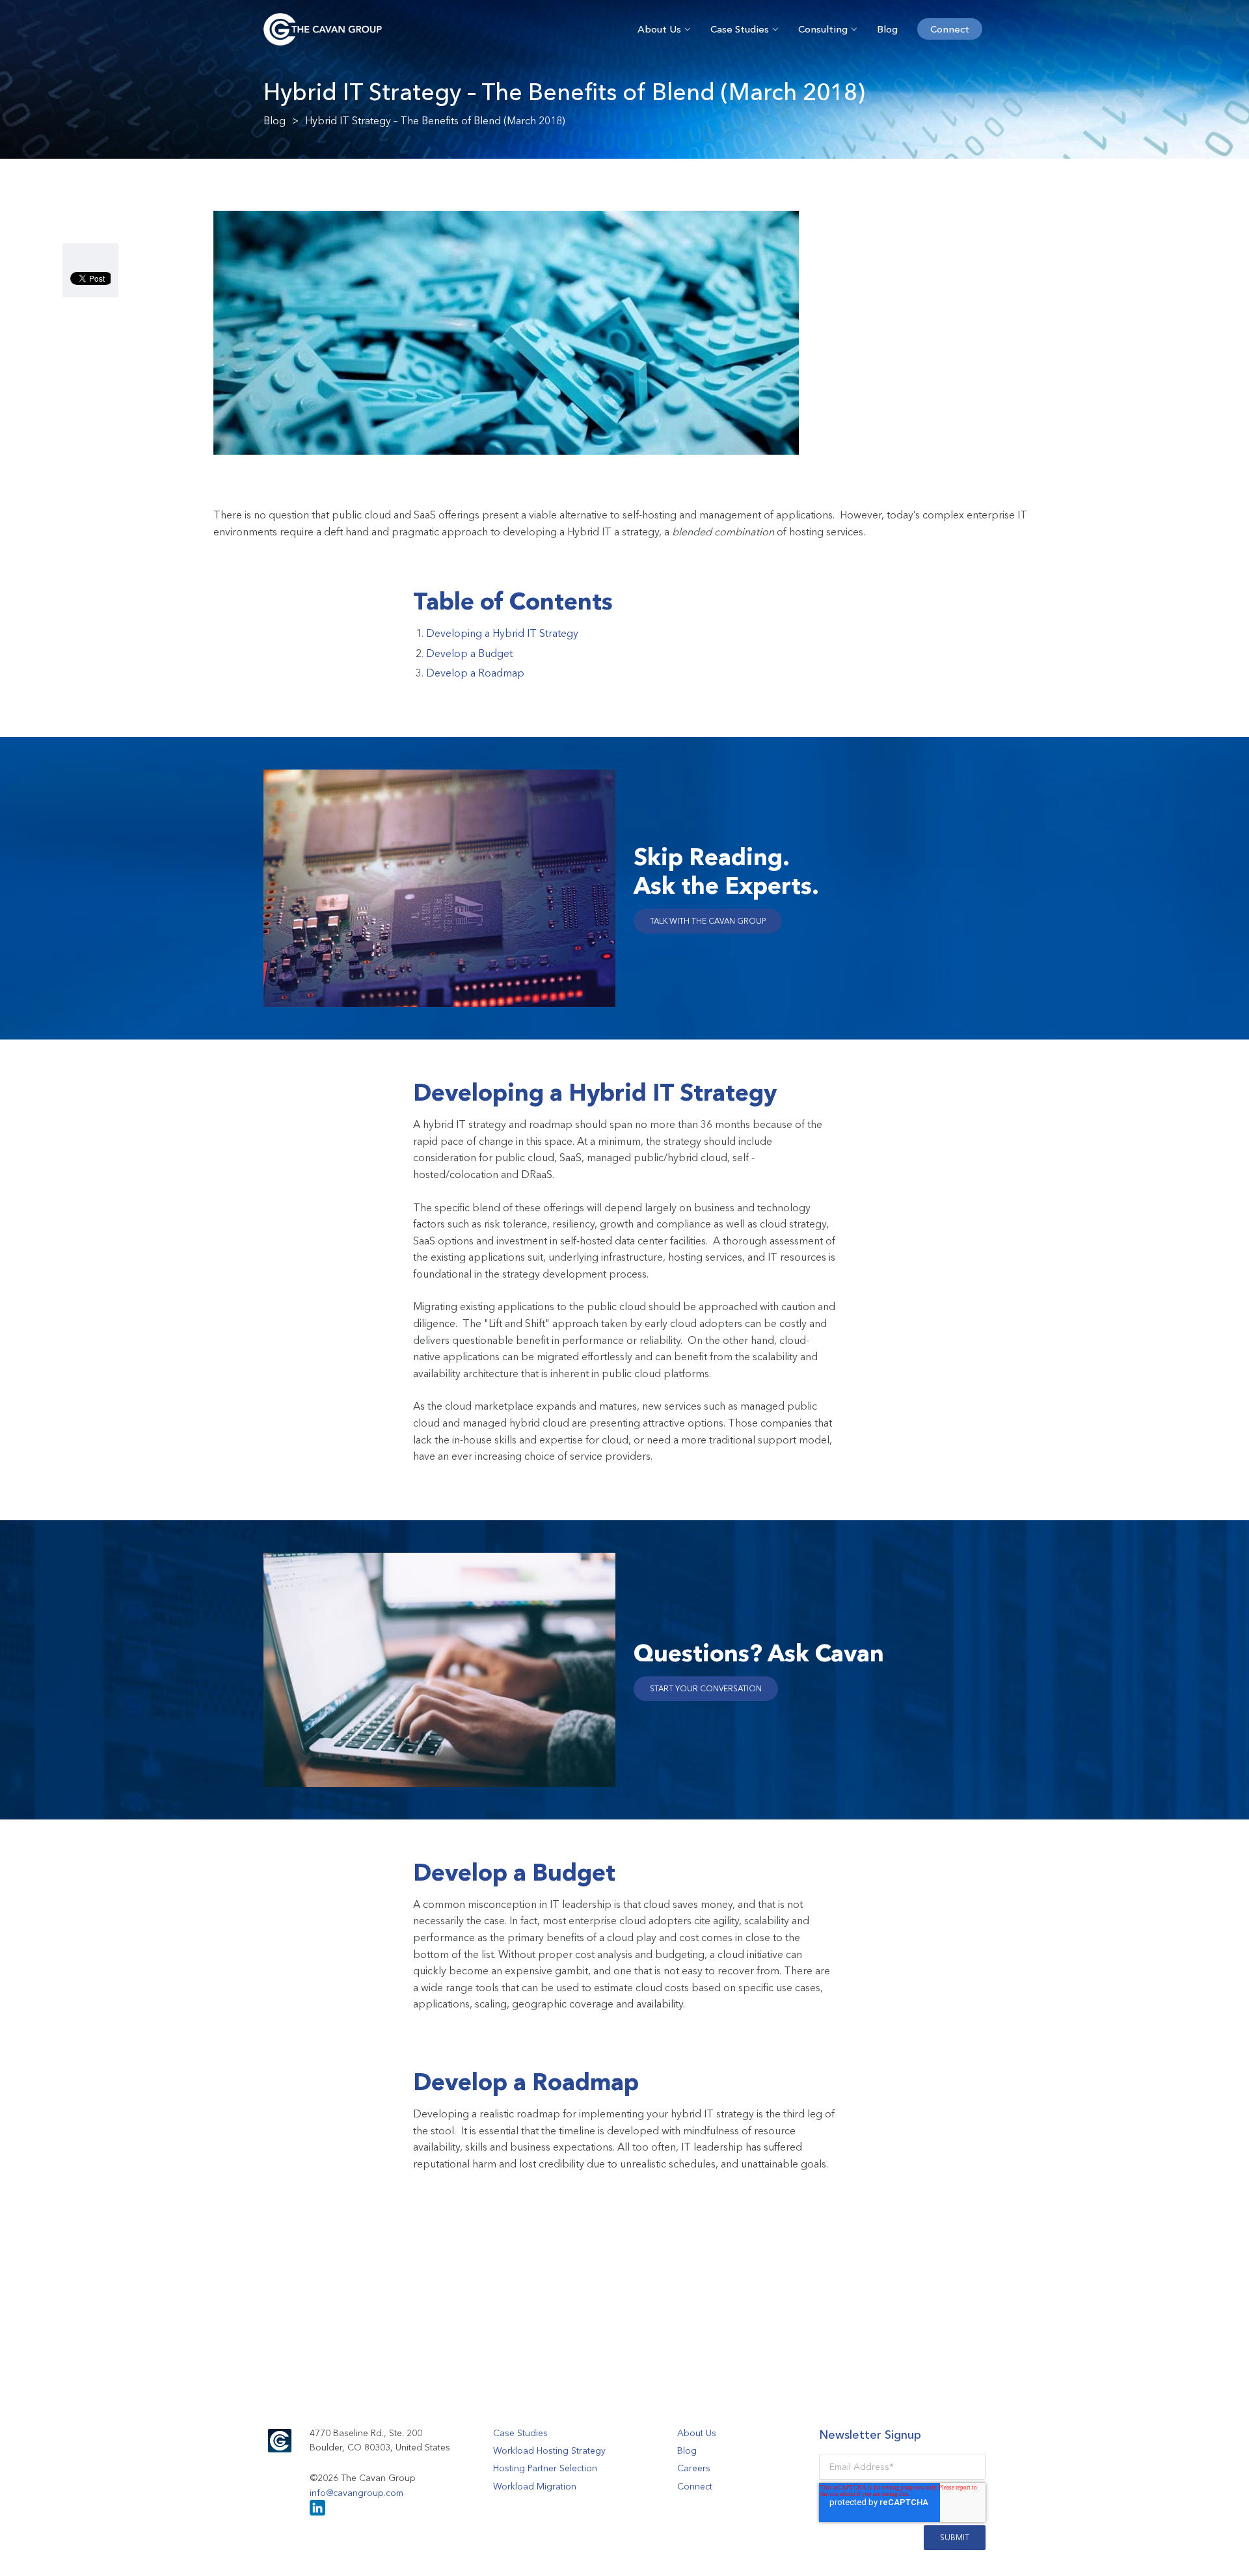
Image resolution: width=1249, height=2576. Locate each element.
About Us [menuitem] (659, 29)
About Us (697, 2433)
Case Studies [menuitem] (740, 29)
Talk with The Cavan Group (708, 921)
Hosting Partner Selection (545, 2468)
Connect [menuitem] (950, 29)
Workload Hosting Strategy (549, 2450)
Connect (695, 2486)
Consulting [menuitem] (823, 29)
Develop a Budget (469, 653)
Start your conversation (706, 1688)
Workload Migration (535, 2486)
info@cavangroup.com (356, 2493)
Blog (275, 120)
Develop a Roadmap (475, 673)
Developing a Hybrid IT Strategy (502, 633)
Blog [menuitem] (887, 29)
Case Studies (520, 2433)
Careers (694, 2468)
